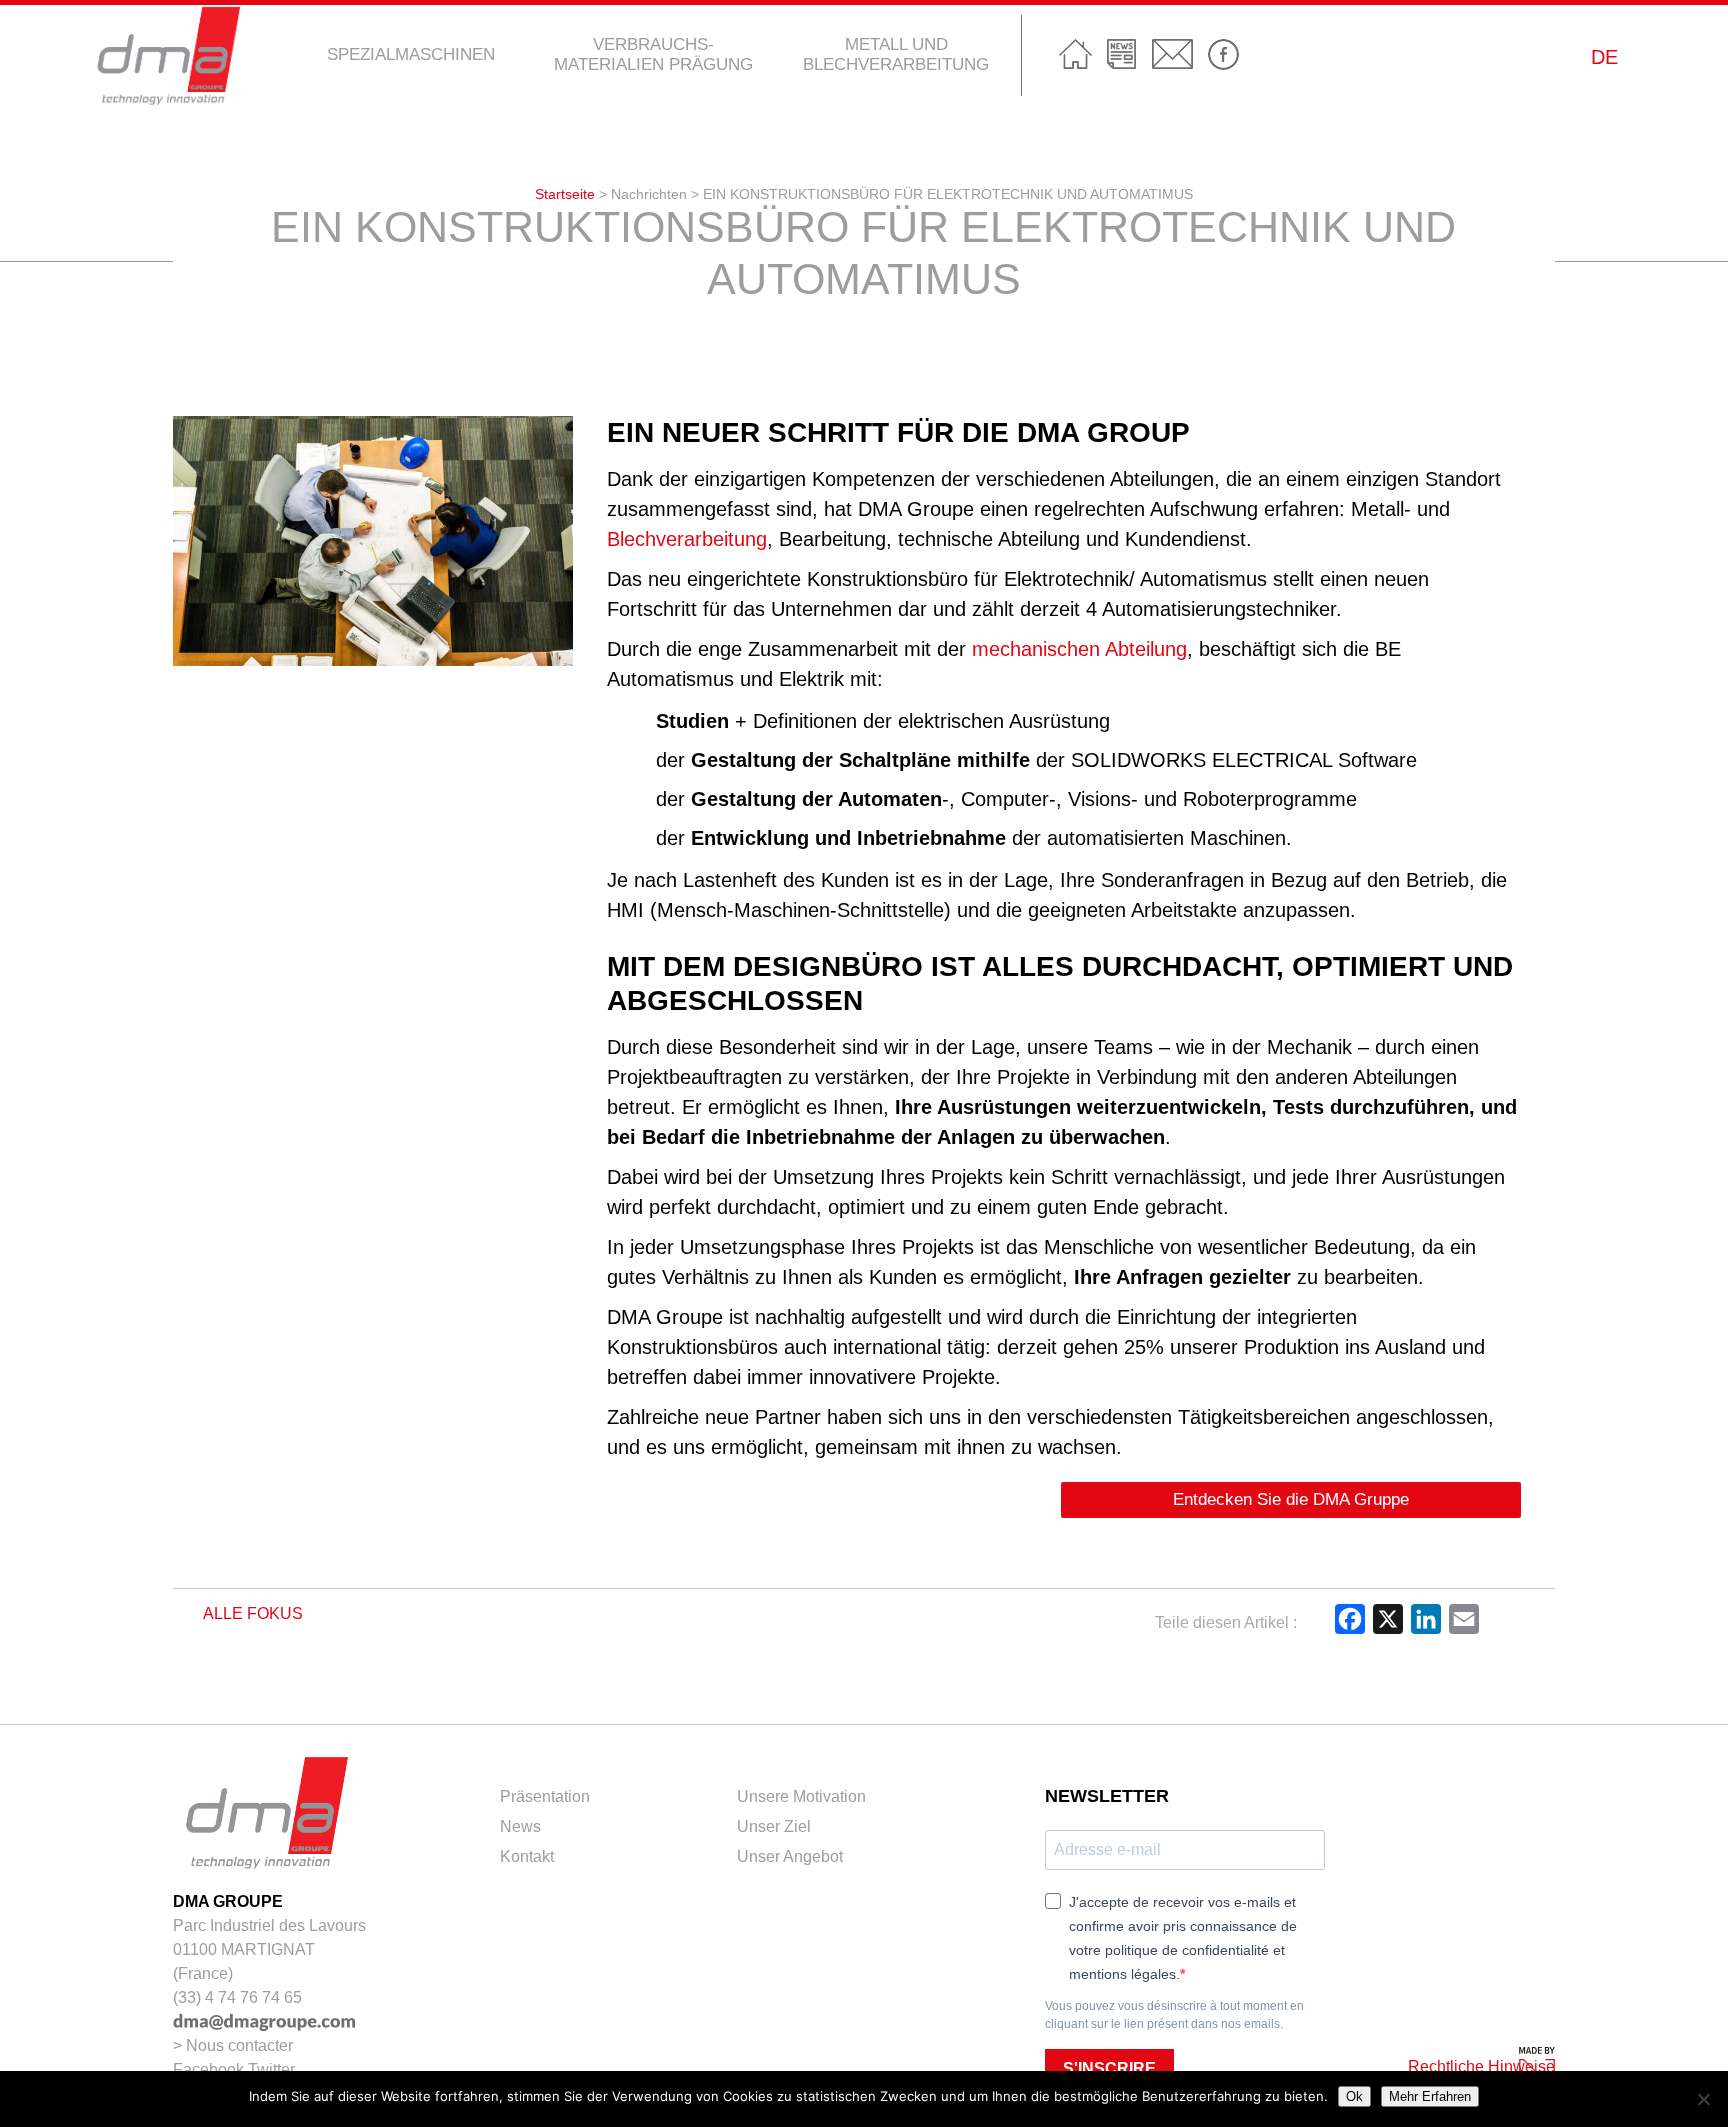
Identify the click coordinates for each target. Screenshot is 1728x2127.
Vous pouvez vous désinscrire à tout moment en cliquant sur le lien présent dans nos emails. (1174, 2015)
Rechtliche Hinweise (1481, 2066)
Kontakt (1172, 54)
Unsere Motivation (801, 1796)
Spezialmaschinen (411, 54)
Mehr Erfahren (1430, 2096)
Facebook (1223, 55)
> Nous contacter (233, 2045)
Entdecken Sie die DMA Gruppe (1291, 1499)
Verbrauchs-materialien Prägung (653, 54)
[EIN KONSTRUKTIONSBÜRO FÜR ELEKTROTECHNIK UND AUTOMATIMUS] (373, 654)
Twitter (271, 2069)
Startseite (1075, 54)
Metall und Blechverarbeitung (896, 54)
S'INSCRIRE (1109, 2068)
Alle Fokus (251, 1613)
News (1122, 54)
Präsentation (545, 1796)
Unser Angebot (790, 1856)
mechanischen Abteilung (1079, 649)
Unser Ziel (774, 1826)
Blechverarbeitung (687, 539)
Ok (1354, 2096)
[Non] (1703, 2099)
